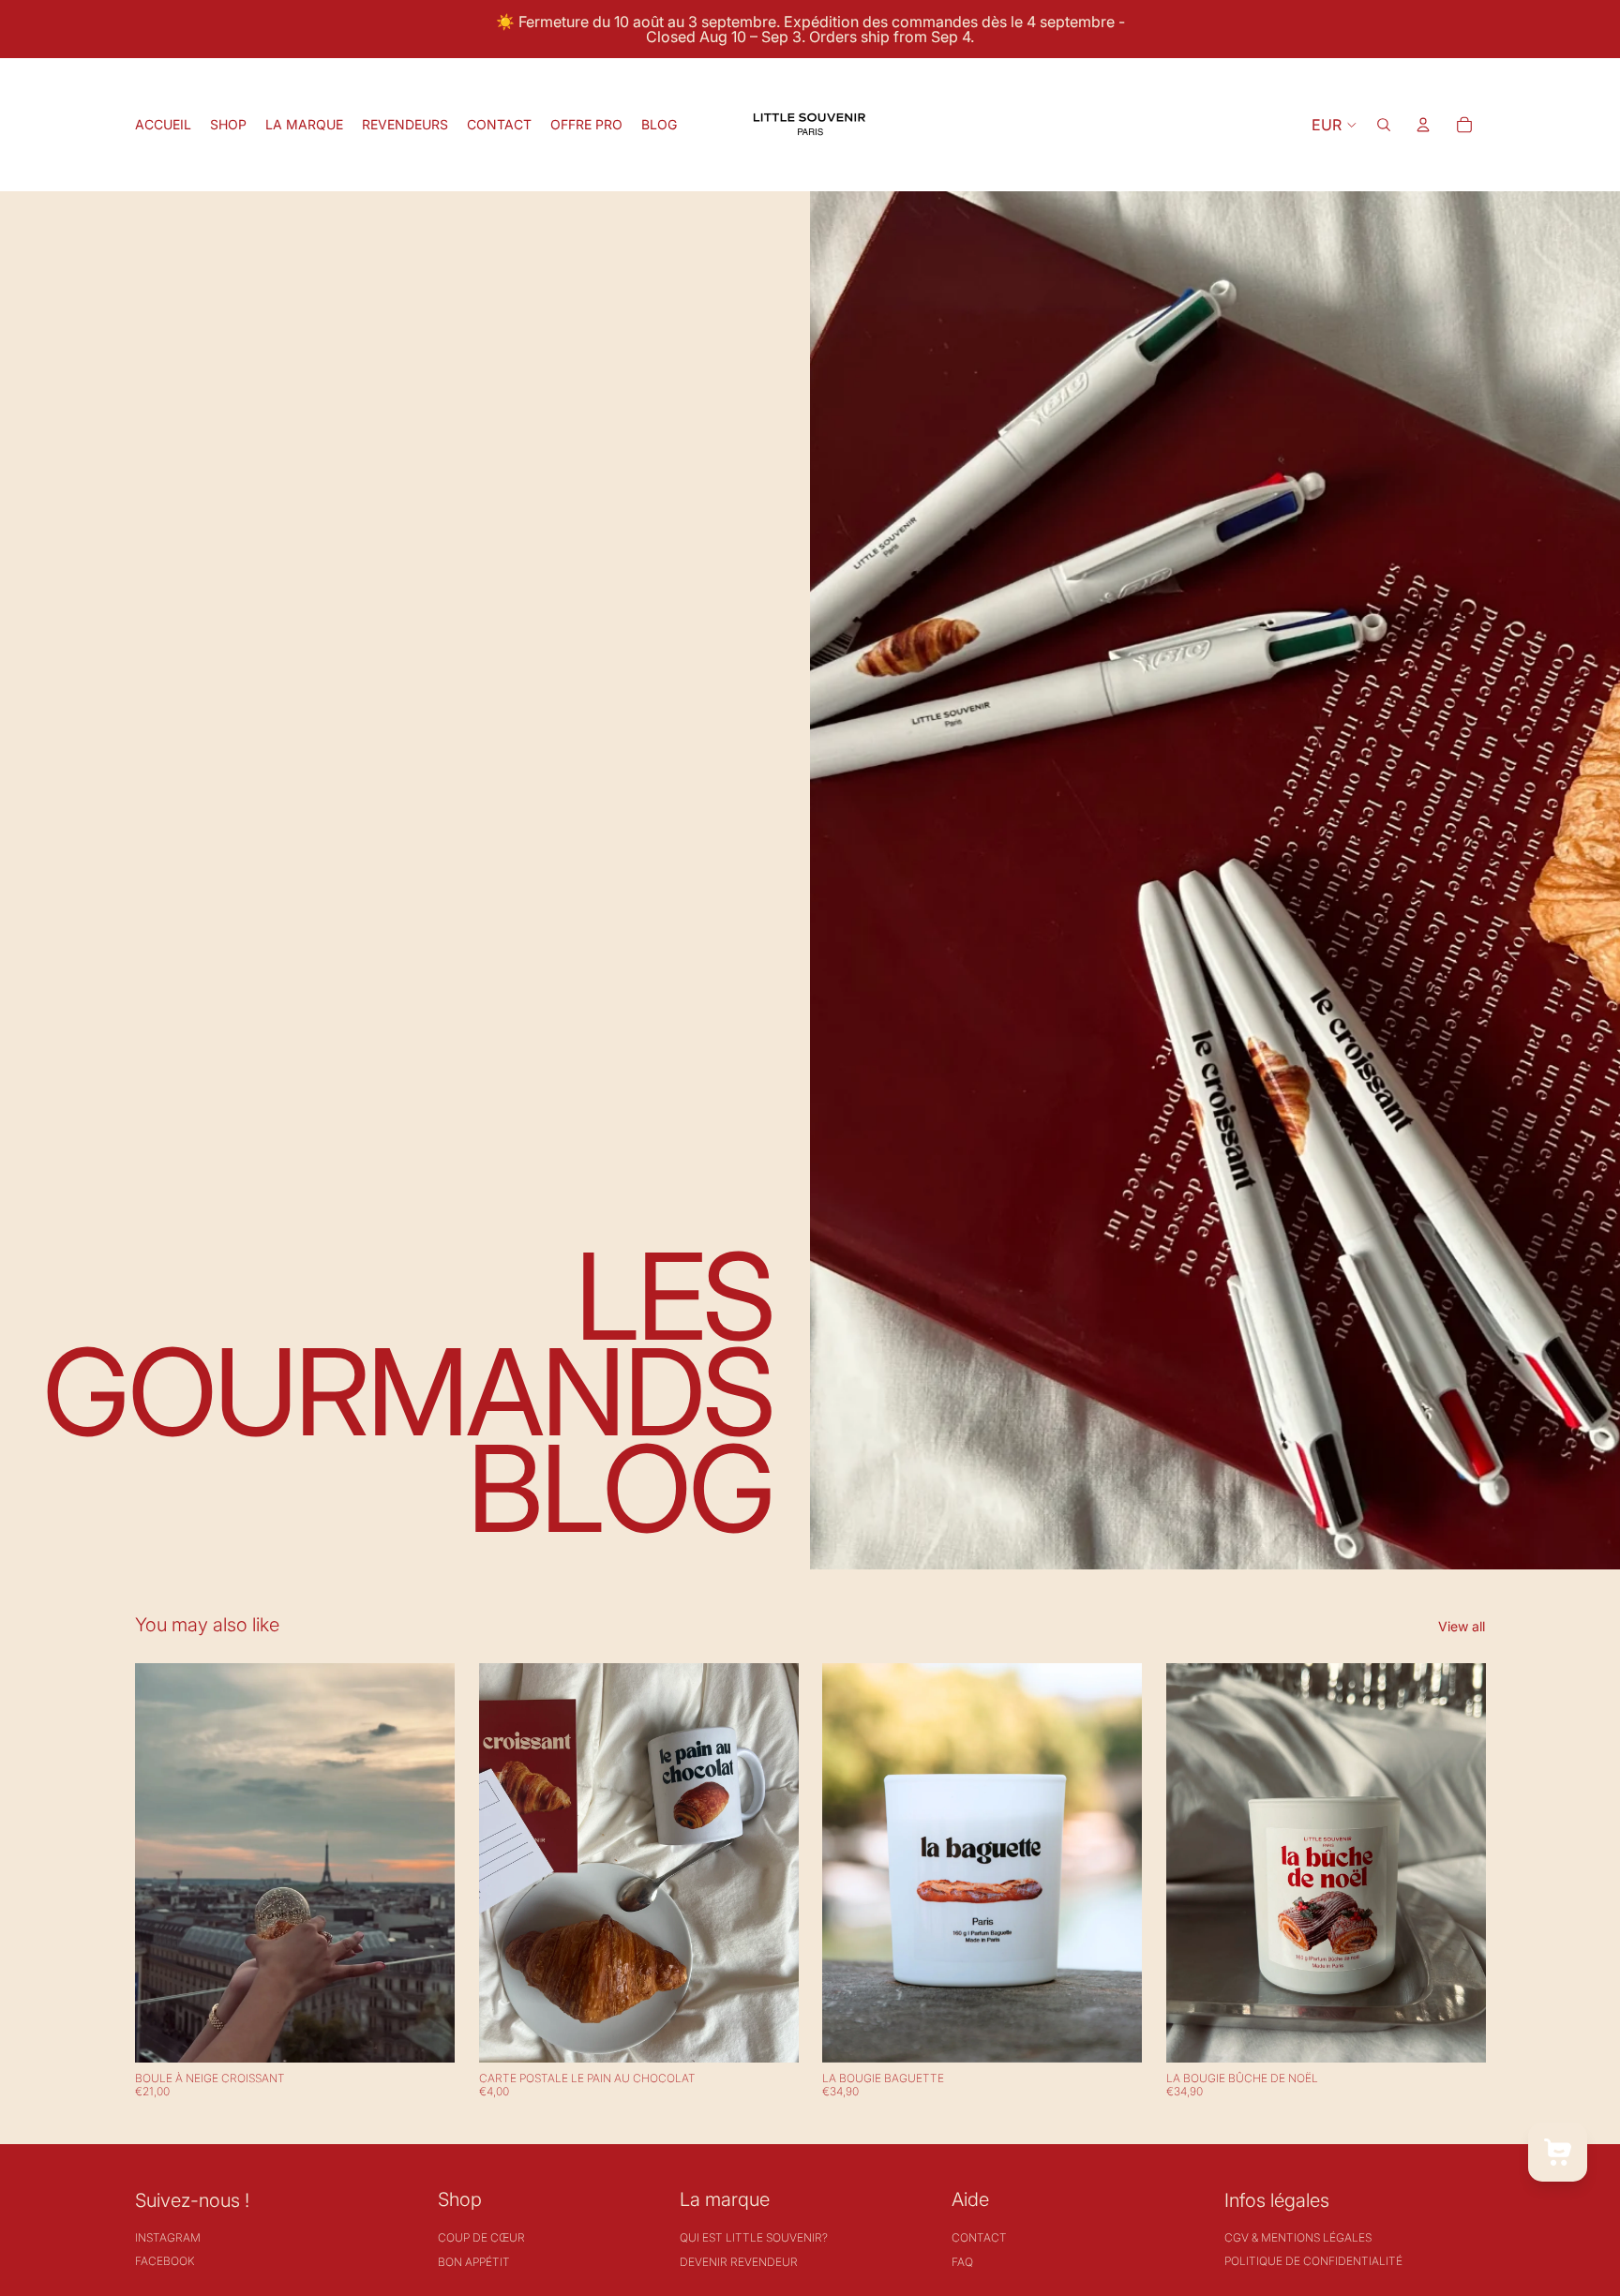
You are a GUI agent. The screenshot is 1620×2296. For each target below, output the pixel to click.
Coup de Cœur (481, 2237)
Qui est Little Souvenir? (754, 2237)
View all (1462, 1626)
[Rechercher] (1384, 125)
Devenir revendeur (739, 2262)
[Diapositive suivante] (770, 1863)
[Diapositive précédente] (507, 1863)
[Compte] (1423, 125)
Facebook (165, 2261)
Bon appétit (474, 2262)
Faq (962, 2262)
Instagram (168, 2237)
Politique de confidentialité (1313, 2261)
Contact (979, 2237)
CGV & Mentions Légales (1298, 2237)
